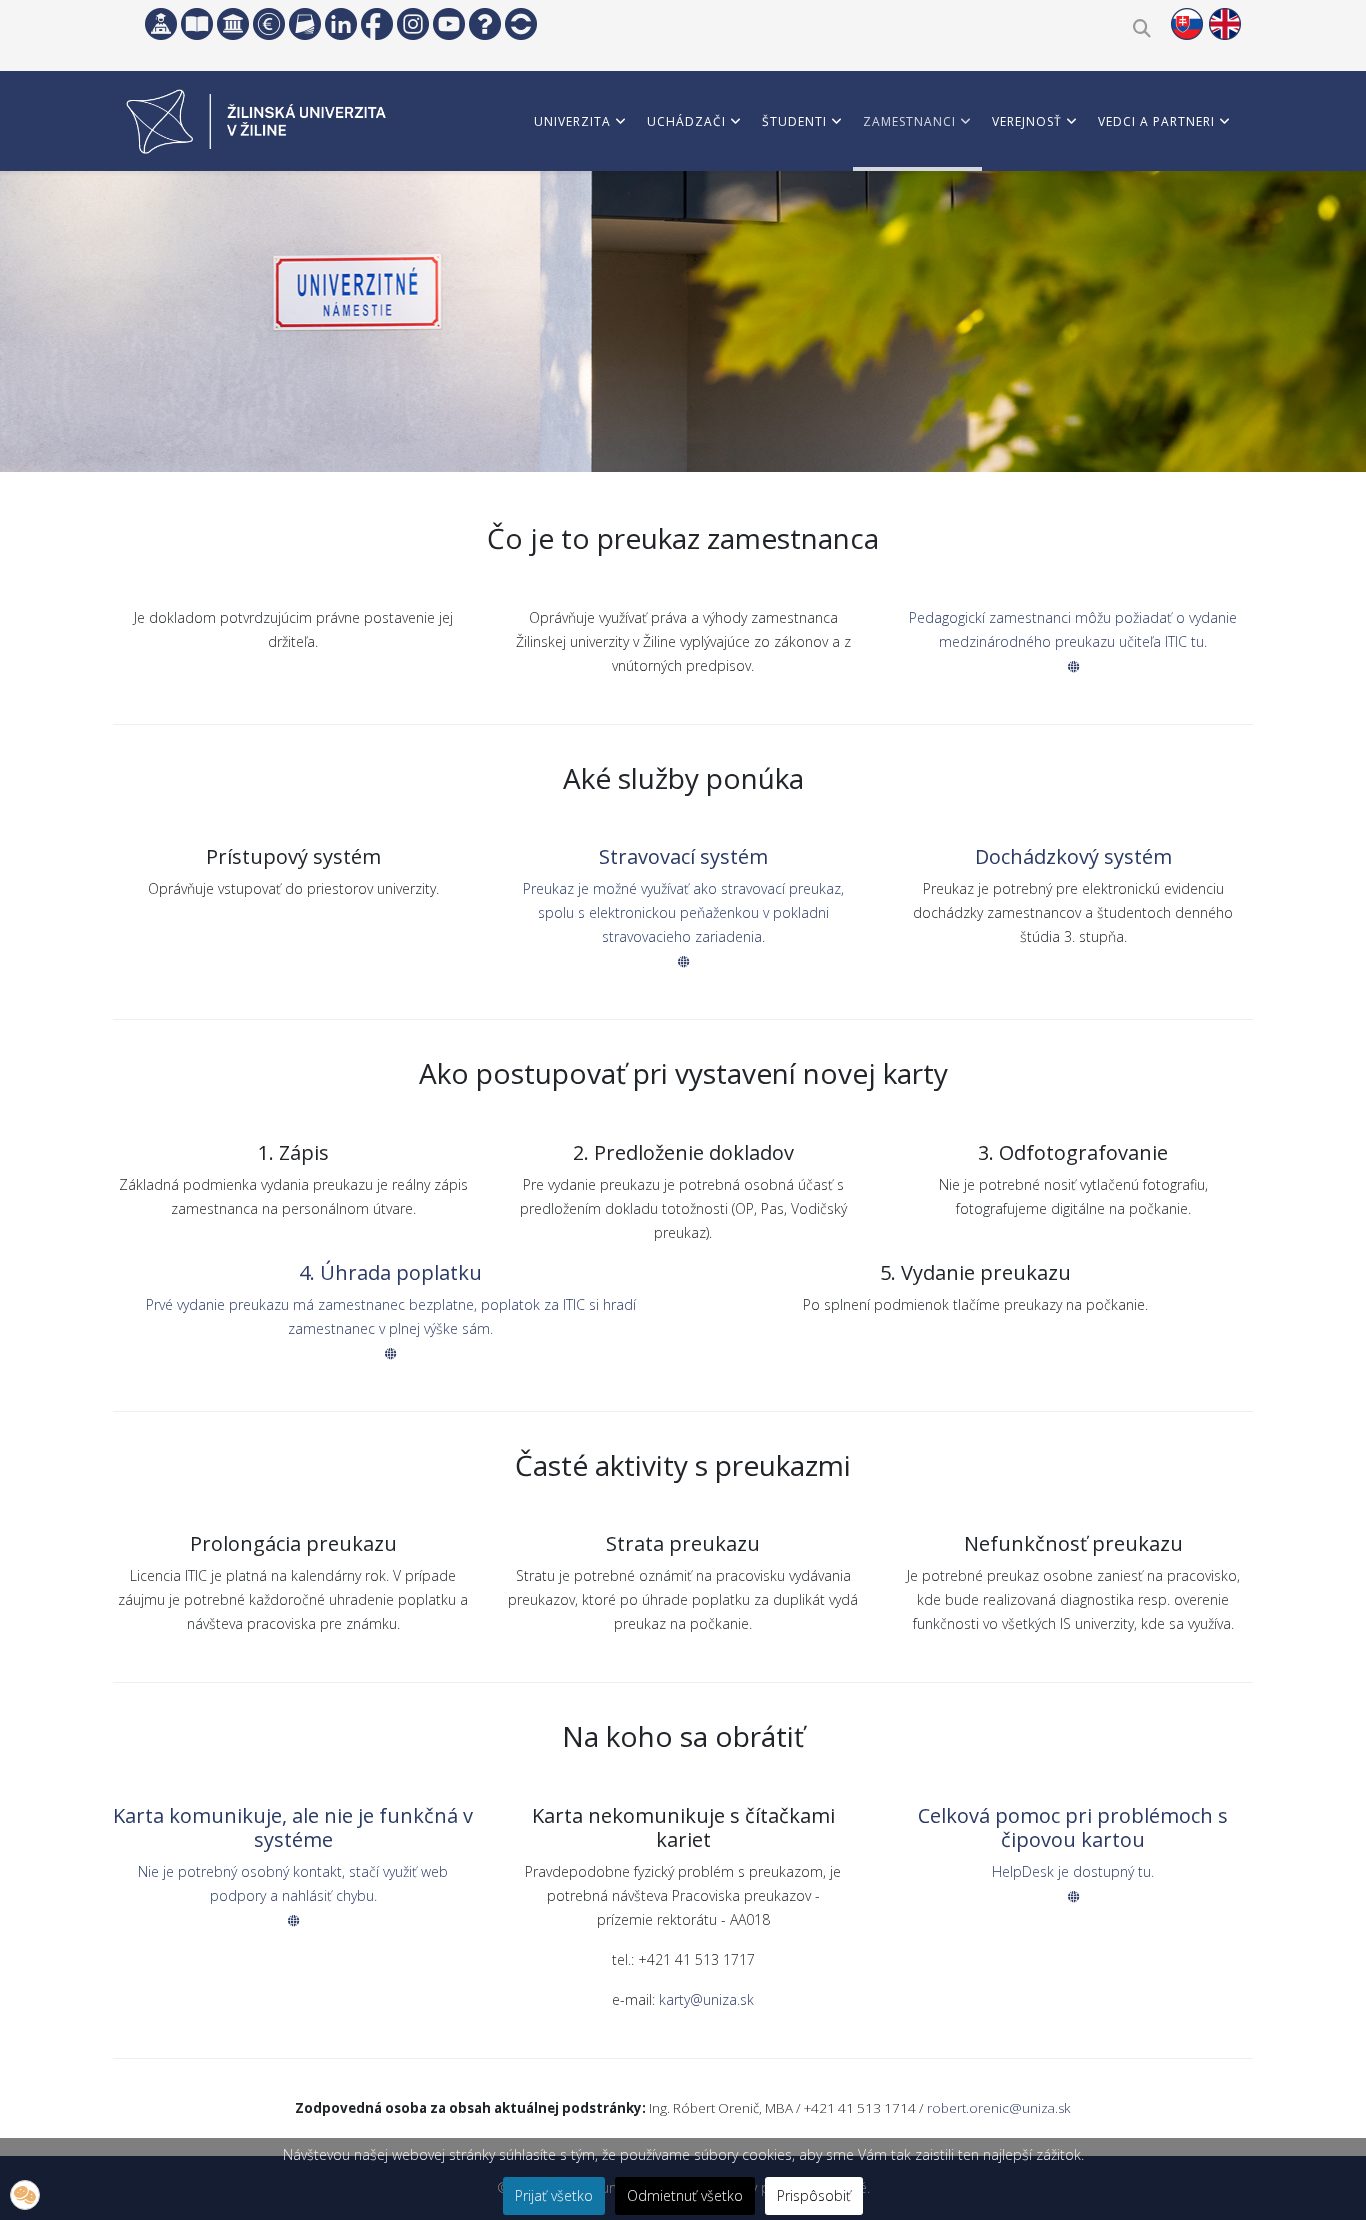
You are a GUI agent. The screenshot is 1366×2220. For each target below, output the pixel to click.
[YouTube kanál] (449, 24)
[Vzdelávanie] (161, 24)
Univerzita (572, 121)
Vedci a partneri (1156, 121)
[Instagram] (413, 24)
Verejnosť (1027, 121)
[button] (25, 2195)
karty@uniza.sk (706, 1999)
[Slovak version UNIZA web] (1187, 24)
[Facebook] (377, 24)
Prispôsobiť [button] (814, 2195)
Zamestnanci (909, 121)
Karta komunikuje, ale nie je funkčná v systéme (293, 1827)
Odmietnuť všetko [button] (685, 2195)
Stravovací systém (683, 856)
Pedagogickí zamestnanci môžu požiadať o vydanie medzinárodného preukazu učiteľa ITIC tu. (1073, 629)
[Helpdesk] (485, 24)
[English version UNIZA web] (1225, 24)
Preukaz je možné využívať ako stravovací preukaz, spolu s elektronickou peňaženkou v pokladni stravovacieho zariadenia (683, 912)
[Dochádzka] (521, 24)
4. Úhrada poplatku (390, 1272)
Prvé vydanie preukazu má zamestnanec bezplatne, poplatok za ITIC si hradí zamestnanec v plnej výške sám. (391, 1316)
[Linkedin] (341, 24)
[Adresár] (305, 24)
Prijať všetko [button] (554, 2195)
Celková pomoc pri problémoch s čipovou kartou (1073, 1827)
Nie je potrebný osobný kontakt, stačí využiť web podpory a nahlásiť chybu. (293, 1883)
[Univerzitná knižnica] (197, 24)
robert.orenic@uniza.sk (999, 2108)
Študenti (794, 121)
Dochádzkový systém (1073, 856)
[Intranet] (233, 24)
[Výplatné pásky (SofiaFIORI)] (269, 24)
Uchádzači (686, 121)
